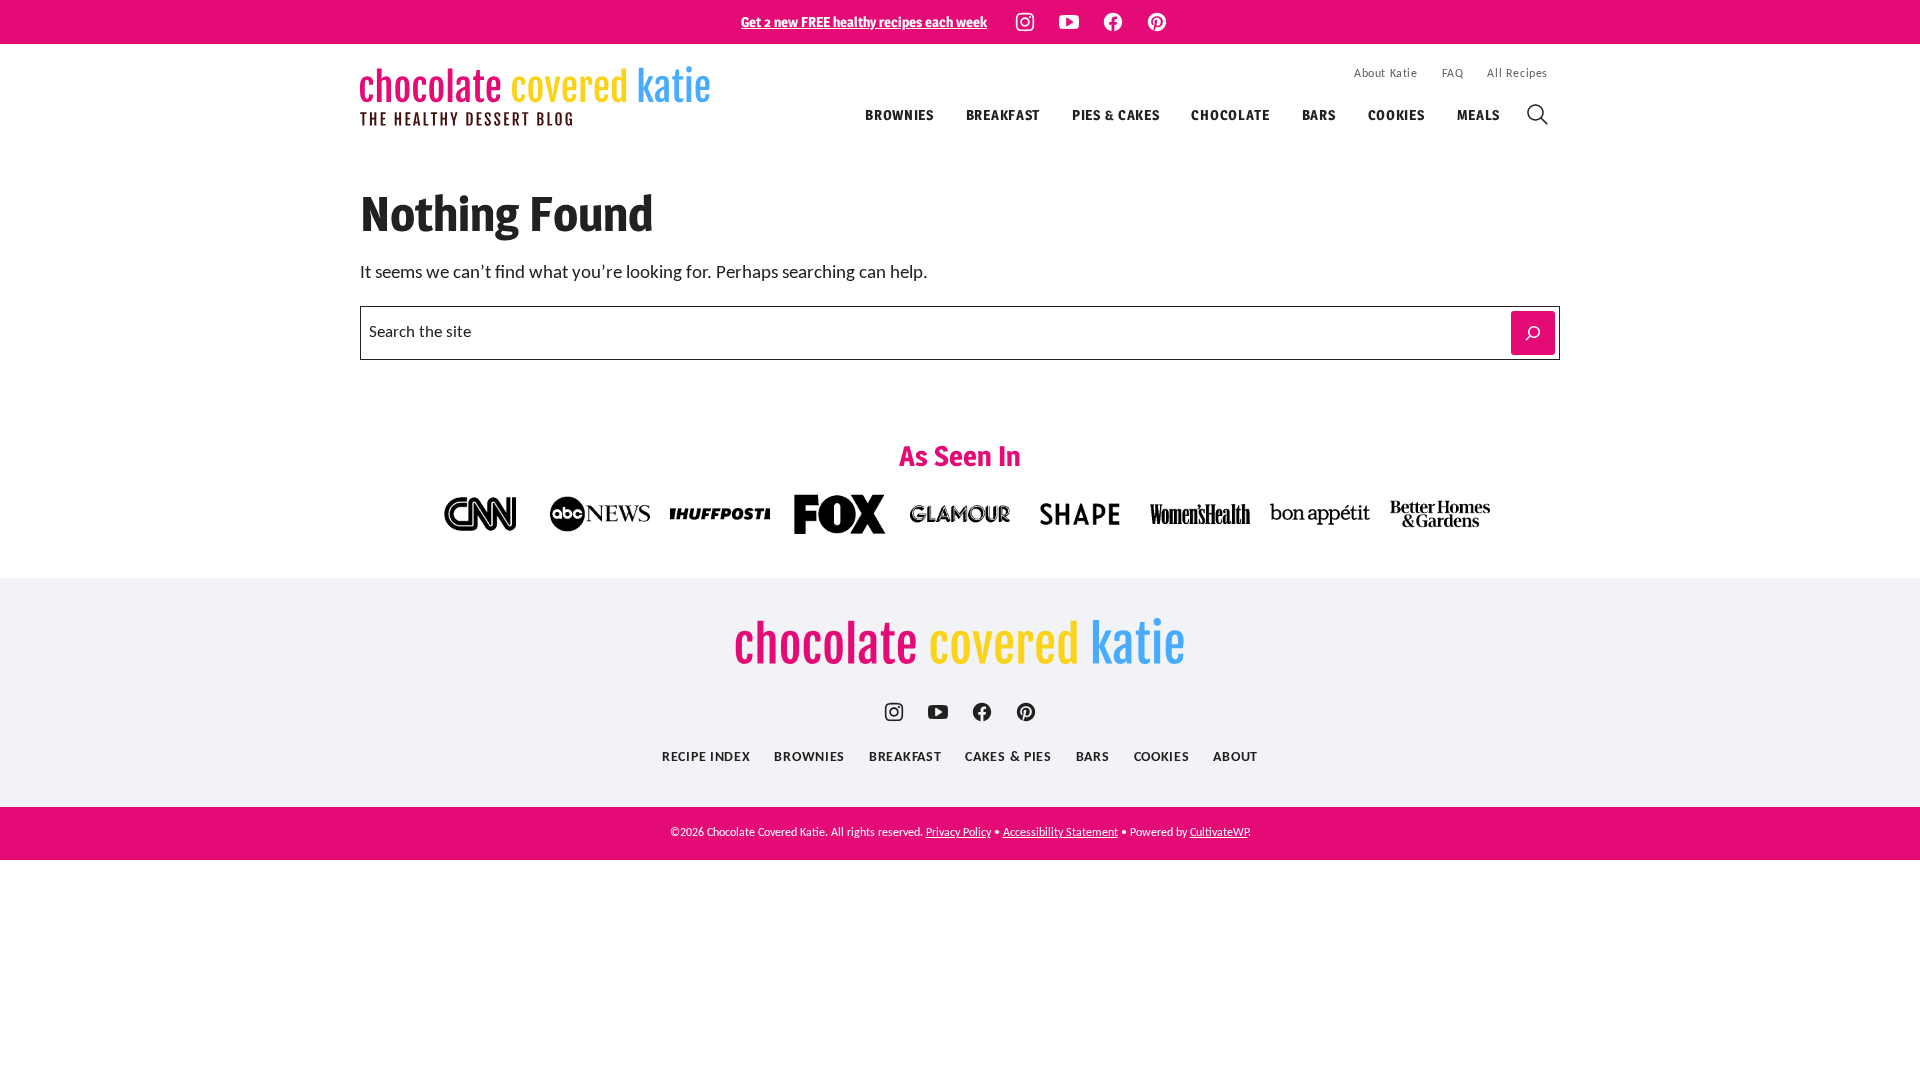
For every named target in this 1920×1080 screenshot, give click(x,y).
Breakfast (1003, 114)
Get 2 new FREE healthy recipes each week (864, 21)
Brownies (899, 114)
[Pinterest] (1157, 22)
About (1235, 757)
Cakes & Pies (1008, 757)
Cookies (1396, 114)
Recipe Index (706, 757)
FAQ (1453, 74)
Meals (1479, 114)
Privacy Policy (958, 833)
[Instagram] (1025, 22)
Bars (1319, 114)
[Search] (1538, 115)
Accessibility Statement (1060, 833)
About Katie (1386, 74)
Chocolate (1230, 114)
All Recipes (1517, 74)
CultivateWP (1219, 833)
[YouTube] (1069, 22)
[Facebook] (1113, 22)
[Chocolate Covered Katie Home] (535, 96)
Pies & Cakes (1115, 114)
